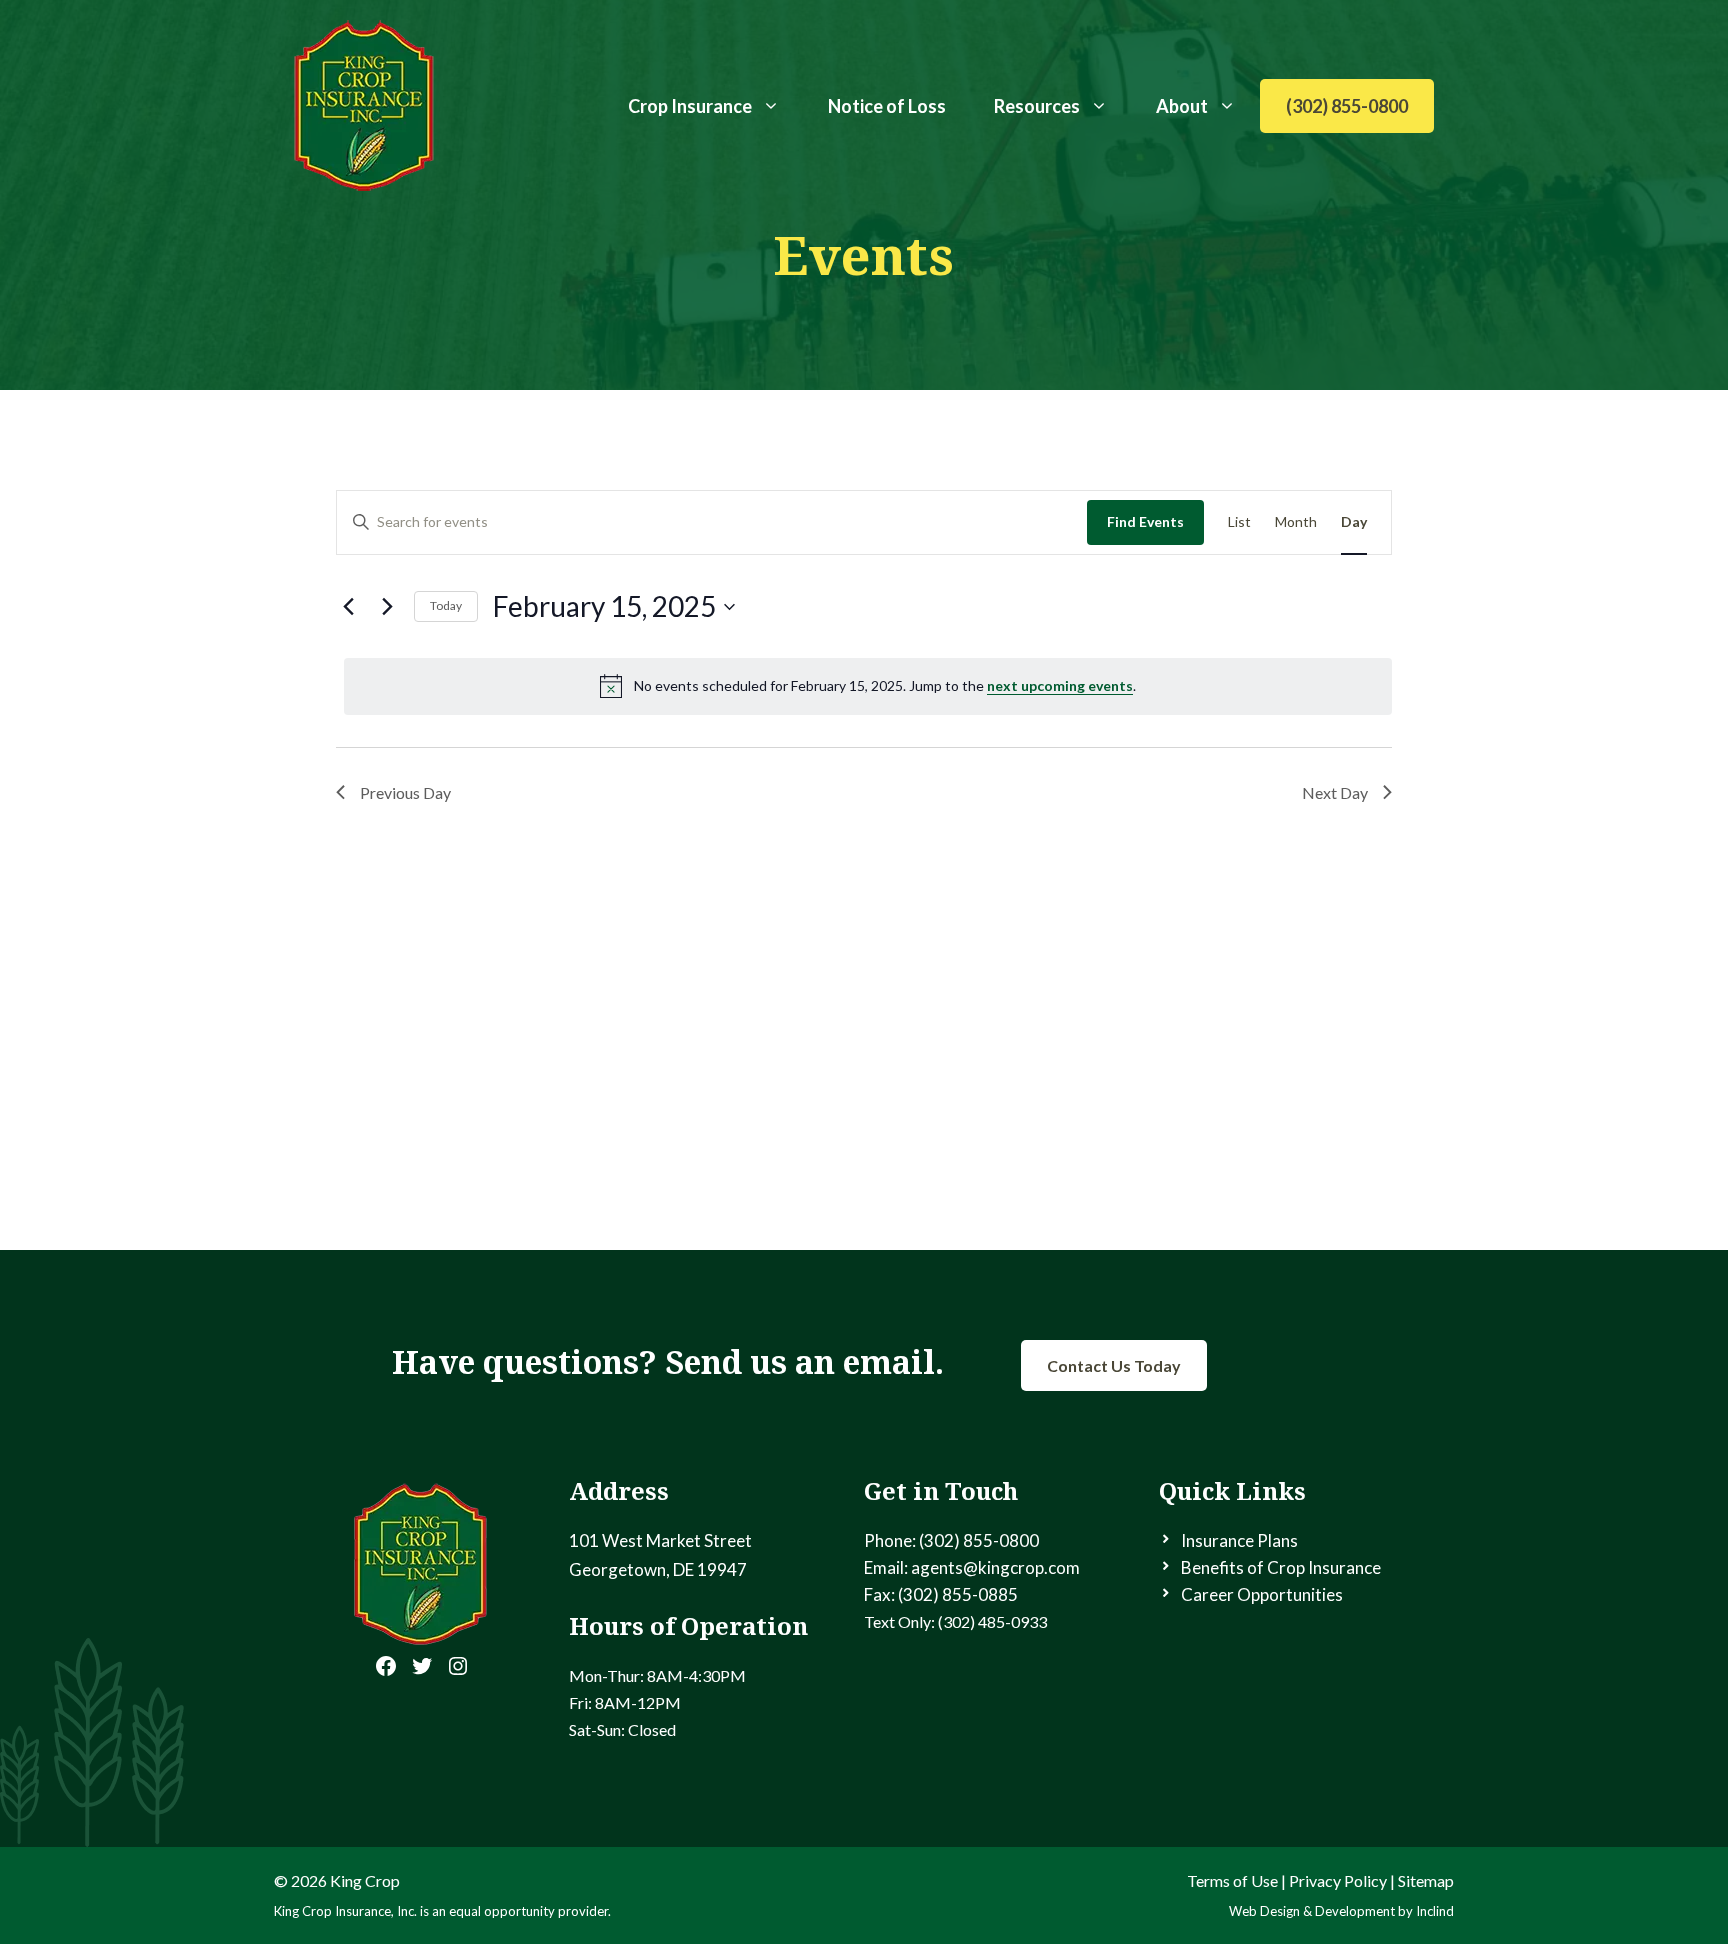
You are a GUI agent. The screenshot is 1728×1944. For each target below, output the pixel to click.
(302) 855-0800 (1347, 106)
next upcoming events (1060, 685)
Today (446, 605)
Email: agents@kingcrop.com (972, 1567)
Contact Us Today (1114, 1365)
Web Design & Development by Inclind (1341, 1911)
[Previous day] (348, 607)
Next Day (1335, 792)
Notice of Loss (887, 106)
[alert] (868, 686)
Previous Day (405, 792)
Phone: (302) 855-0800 (951, 1540)
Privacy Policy (1338, 1880)
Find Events (1145, 521)
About (1182, 106)
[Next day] (387, 607)
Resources (1037, 106)
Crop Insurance (690, 106)
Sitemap (1426, 1880)
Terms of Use (1232, 1880)
